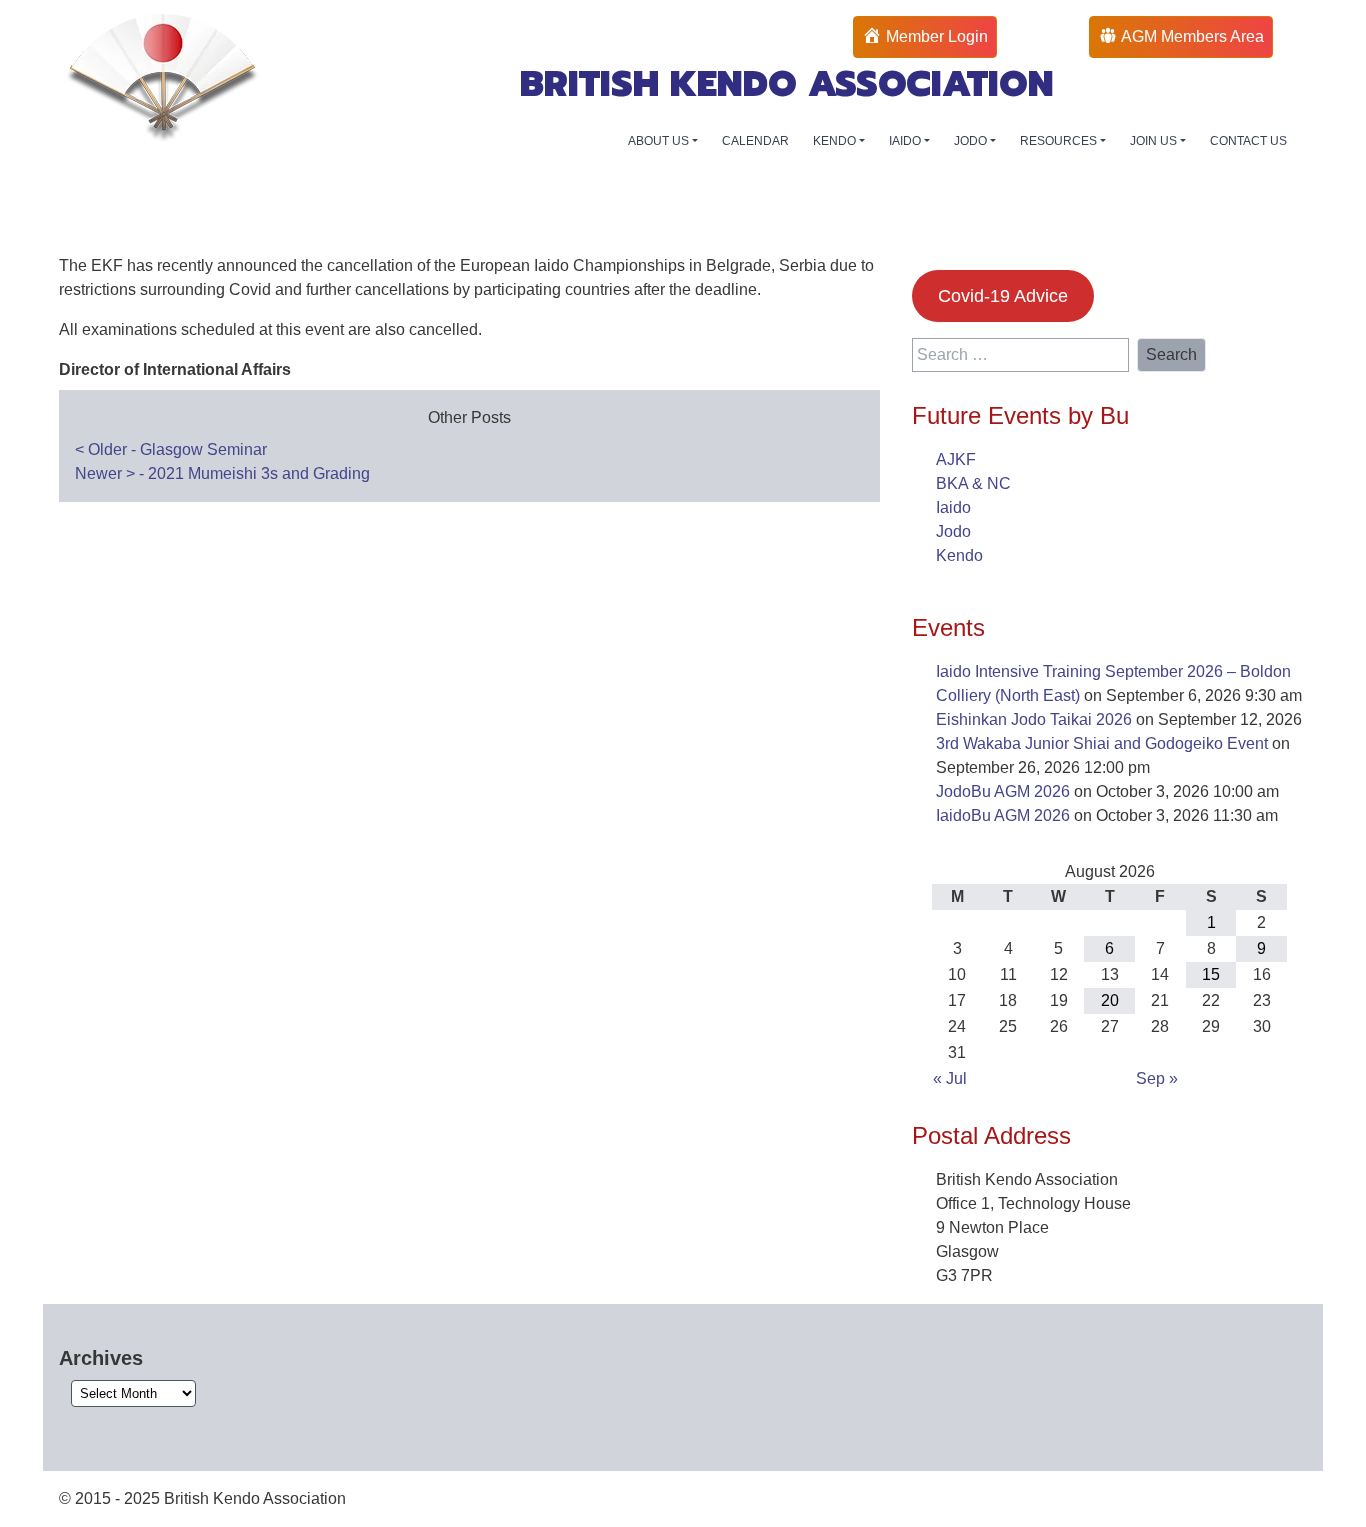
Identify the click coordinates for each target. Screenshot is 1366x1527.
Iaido (953, 507)
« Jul (950, 1078)
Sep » (1157, 1078)
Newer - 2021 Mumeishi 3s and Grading (222, 473)
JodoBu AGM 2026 (1003, 791)
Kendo (959, 555)
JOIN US (1155, 141)
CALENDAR (755, 141)
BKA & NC (973, 483)
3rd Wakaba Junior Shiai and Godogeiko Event (1102, 743)
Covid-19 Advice (1003, 296)
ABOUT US (660, 141)
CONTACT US (1248, 141)
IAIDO (906, 141)
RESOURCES (1060, 141)
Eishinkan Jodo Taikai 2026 (1034, 719)
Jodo (953, 531)
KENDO (836, 141)
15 (1211, 974)
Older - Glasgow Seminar (171, 449)
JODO (972, 141)
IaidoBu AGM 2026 (1003, 815)
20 (1110, 1000)
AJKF (956, 459)
